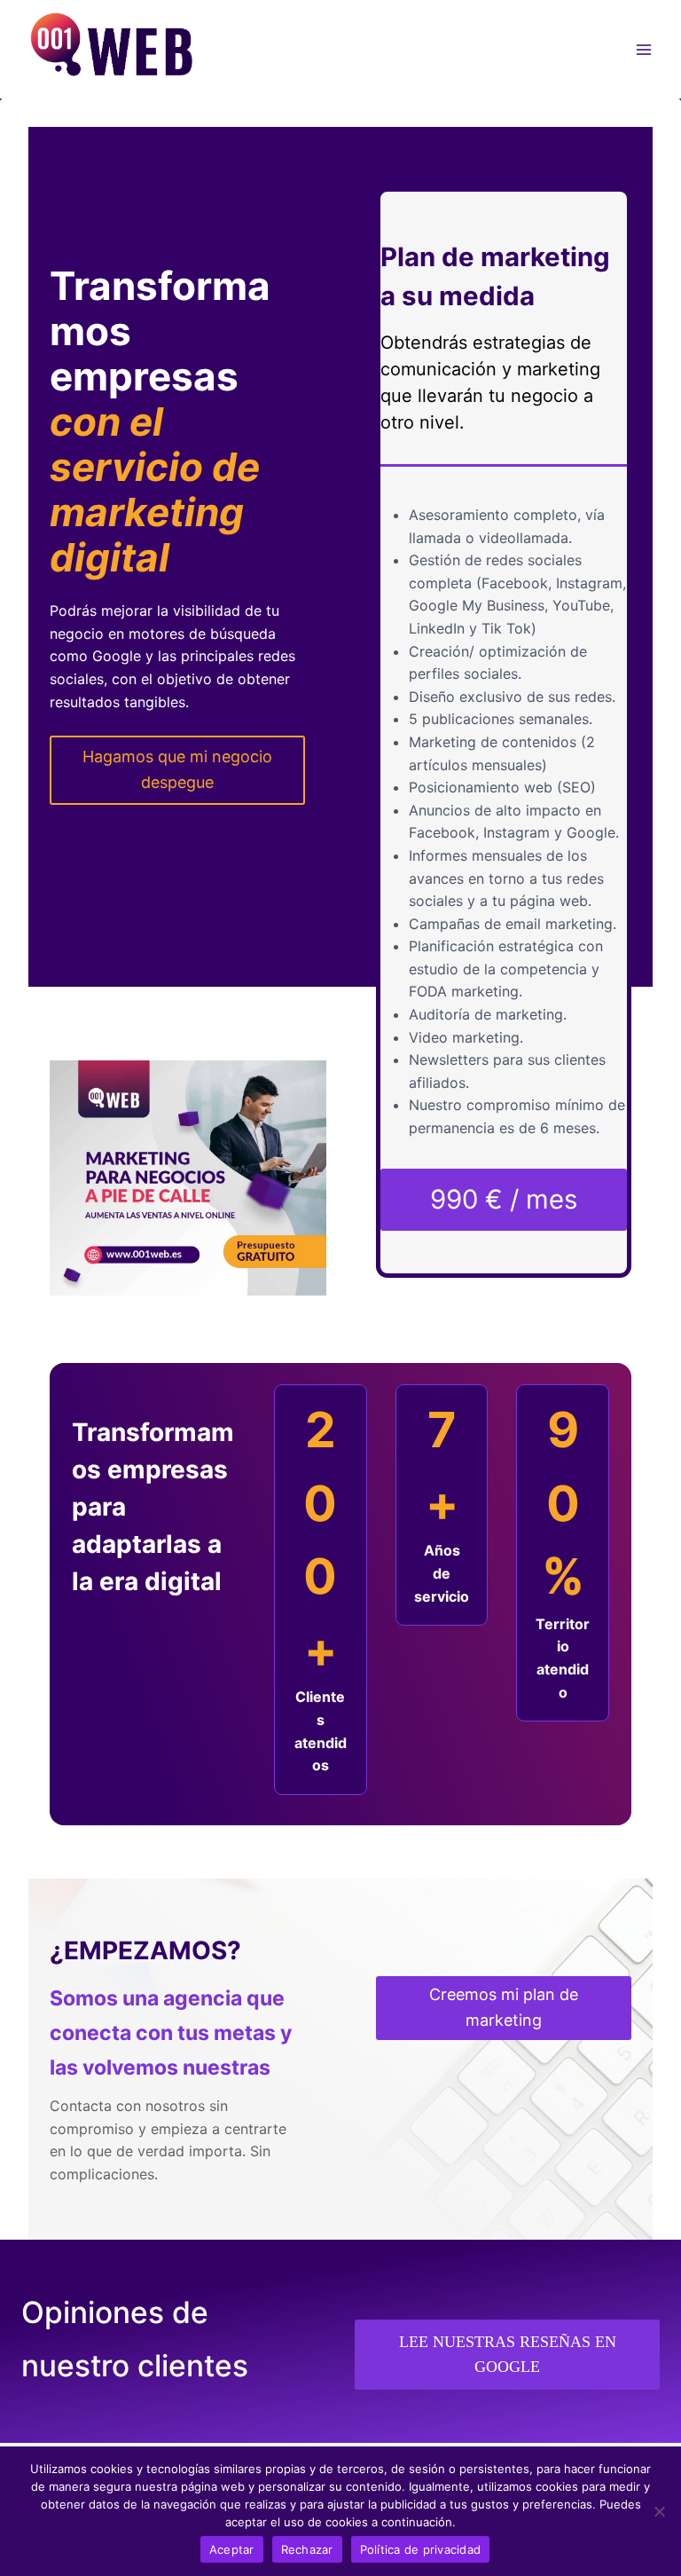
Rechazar (307, 2549)
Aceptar (232, 2549)
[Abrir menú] (643, 49)
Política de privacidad (421, 2549)
